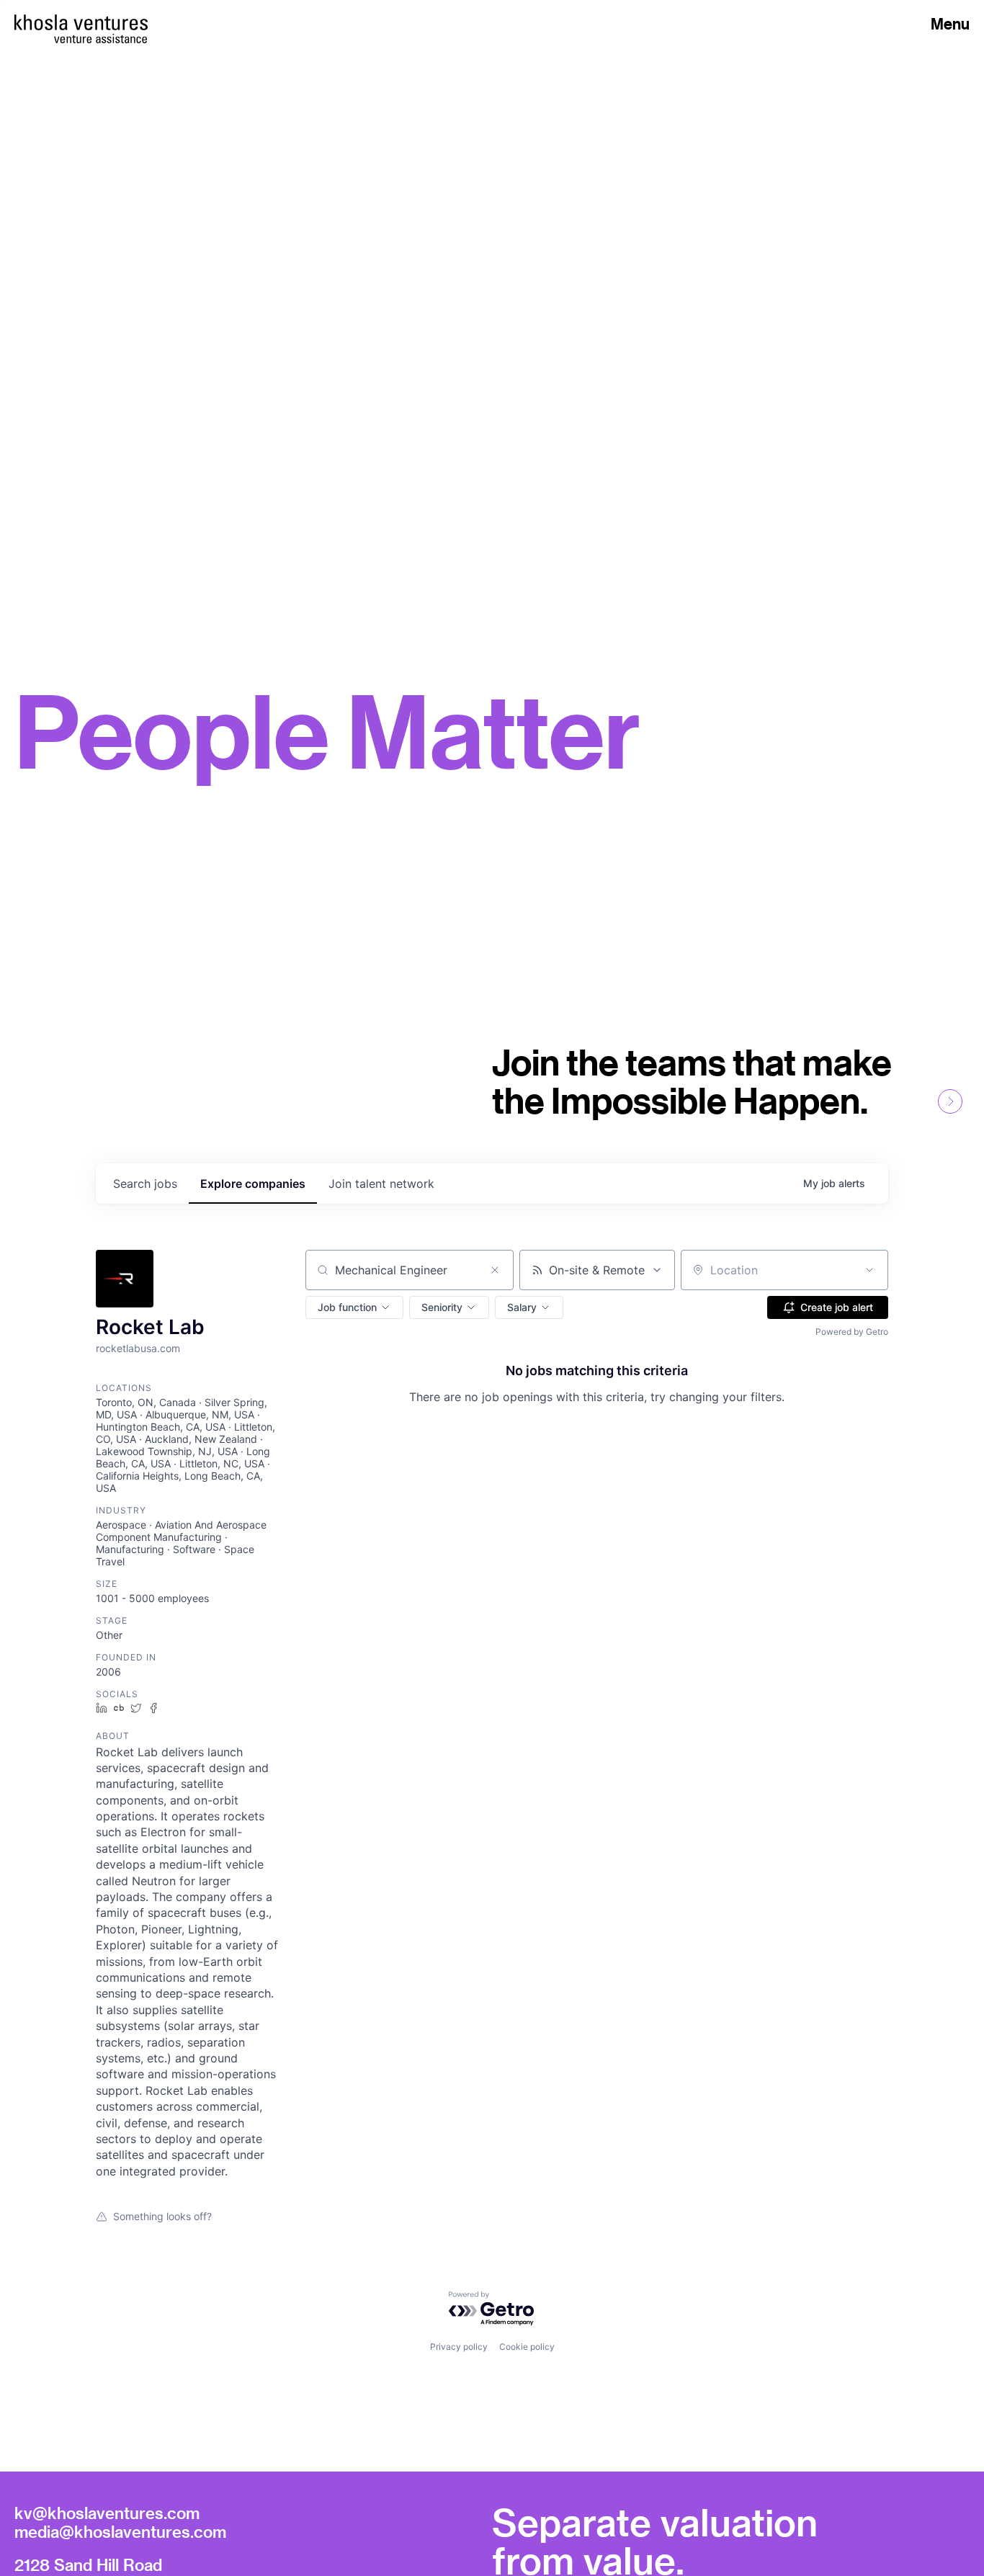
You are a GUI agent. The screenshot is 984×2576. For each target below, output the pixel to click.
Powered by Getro (852, 1332)
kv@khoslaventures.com (107, 2513)
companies (253, 1184)
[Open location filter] (869, 1270)
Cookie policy (527, 2347)
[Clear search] (495, 1270)
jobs (145, 1184)
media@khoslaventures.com (120, 2531)
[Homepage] (81, 22)
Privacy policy (459, 2347)
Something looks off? (162, 2216)
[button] (354, 1307)
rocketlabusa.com (138, 1348)
